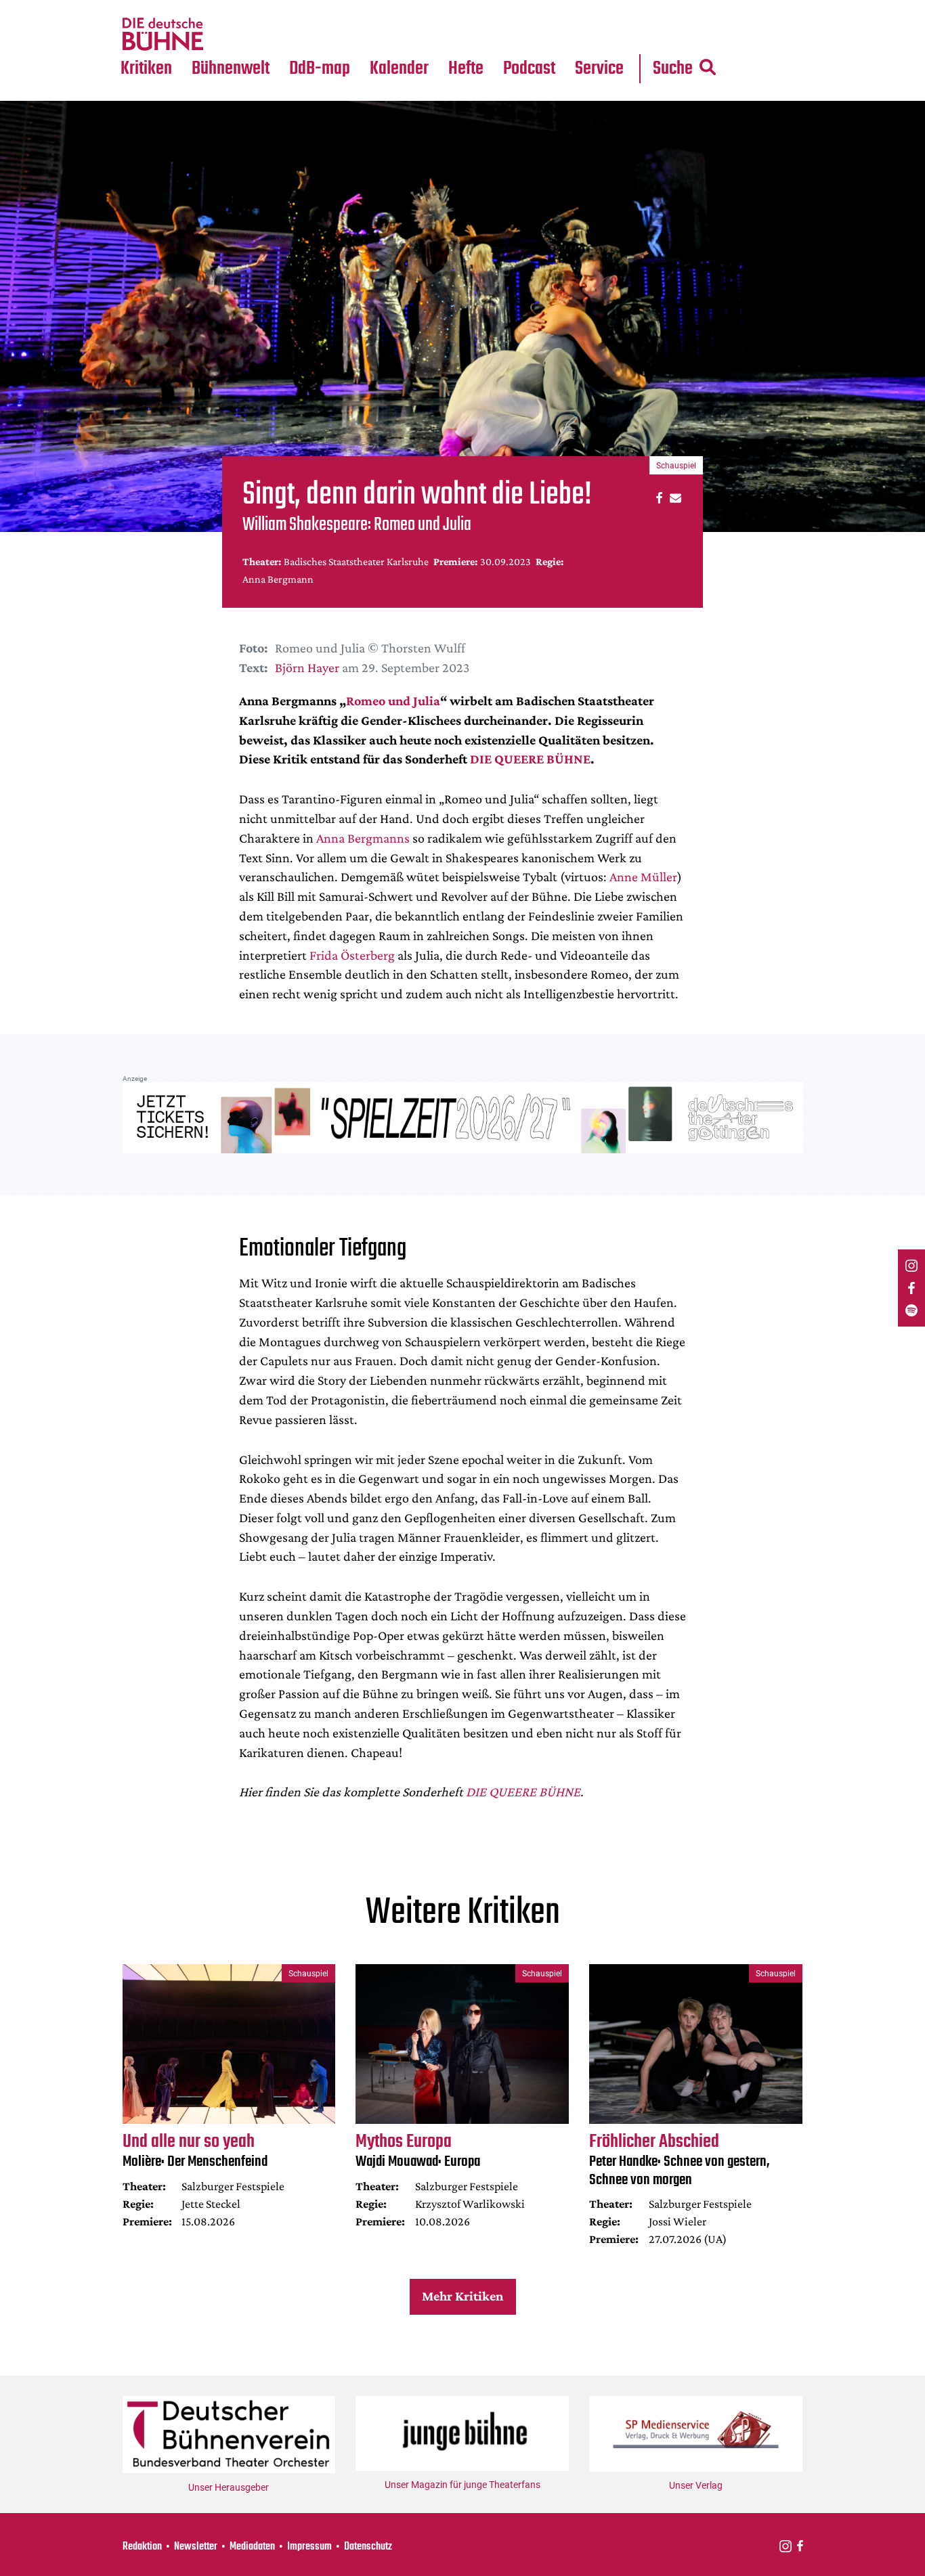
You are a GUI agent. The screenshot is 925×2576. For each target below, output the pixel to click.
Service (599, 69)
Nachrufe (221, 8)
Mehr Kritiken (462, 2296)
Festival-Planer (415, 35)
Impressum (309, 2547)
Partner (599, 8)
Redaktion (142, 2547)
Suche (673, 69)
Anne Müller (643, 876)
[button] (657, 497)
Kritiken (146, 69)
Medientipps (229, 35)
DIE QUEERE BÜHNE (530, 759)
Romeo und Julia (393, 701)
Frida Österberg (352, 955)
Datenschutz (368, 2547)
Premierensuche (417, 8)
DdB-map (320, 69)
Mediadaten (610, 35)
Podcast (529, 69)
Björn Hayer (307, 667)
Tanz (138, 8)
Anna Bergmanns (363, 838)
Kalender (399, 69)
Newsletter (196, 2547)
